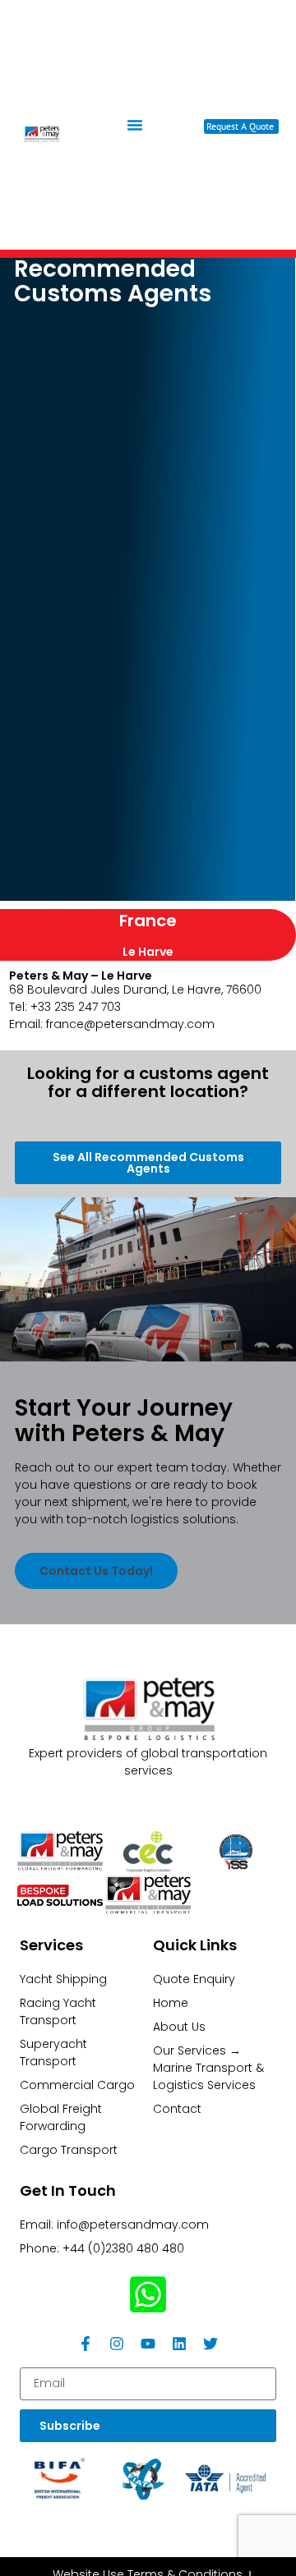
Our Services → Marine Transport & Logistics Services (208, 2068)
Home (171, 2003)
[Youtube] (148, 2344)
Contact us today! (96, 1571)
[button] (135, 125)
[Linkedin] (179, 2344)
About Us (179, 2027)
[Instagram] (117, 2344)
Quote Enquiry (194, 1979)
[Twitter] (210, 2344)
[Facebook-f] (86, 2344)
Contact (177, 2109)
